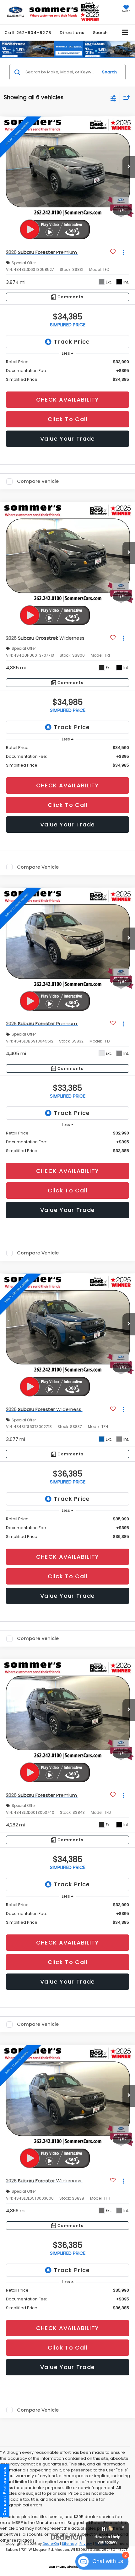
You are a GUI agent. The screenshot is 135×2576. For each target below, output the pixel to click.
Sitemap (69, 2544)
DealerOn (51, 2544)
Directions (72, 33)
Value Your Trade (68, 439)
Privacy (86, 2544)
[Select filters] (113, 98)
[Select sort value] (125, 97)
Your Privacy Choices (64, 2567)
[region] (68, 371)
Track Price (72, 342)
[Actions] (124, 252)
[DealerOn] (67, 2537)
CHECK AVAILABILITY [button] (67, 400)
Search (109, 72)
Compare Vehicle (38, 482)
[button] (28, 33)
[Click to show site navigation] (125, 33)
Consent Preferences (5, 2491)
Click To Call (68, 419)
